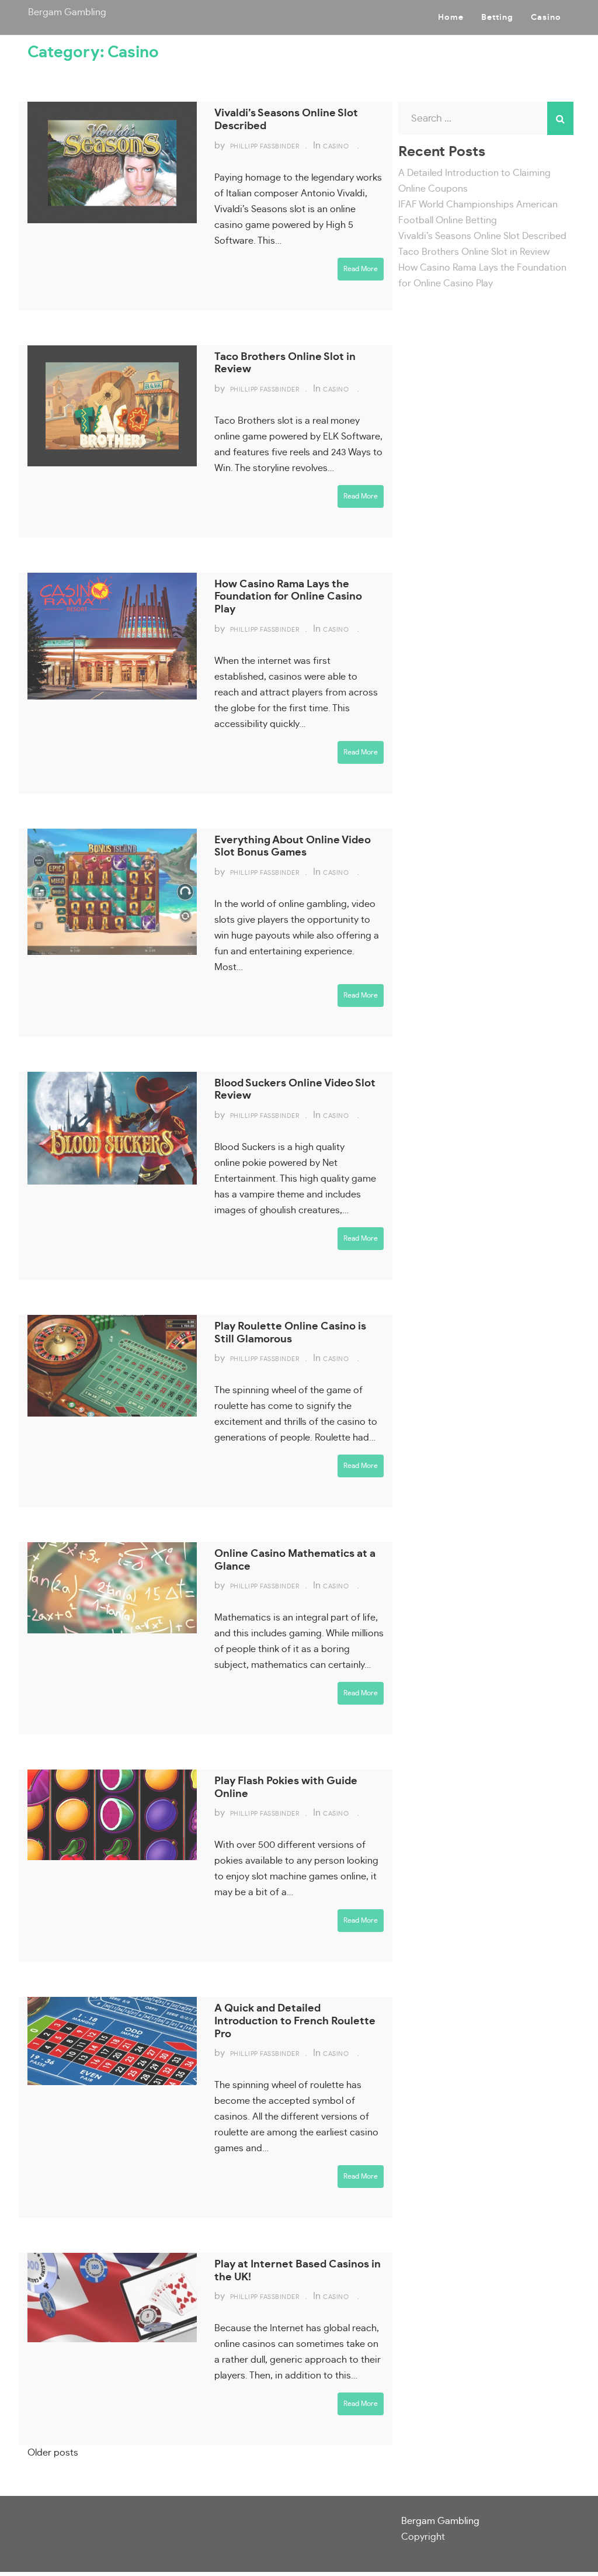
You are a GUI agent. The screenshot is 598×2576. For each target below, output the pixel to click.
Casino (546, 18)
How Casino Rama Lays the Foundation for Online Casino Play (288, 597)
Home (451, 18)
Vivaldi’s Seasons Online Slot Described (482, 236)
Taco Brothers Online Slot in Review (474, 252)
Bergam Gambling (67, 12)
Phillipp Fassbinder (265, 146)
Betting (497, 18)
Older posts (53, 2453)
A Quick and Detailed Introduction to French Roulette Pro (295, 2021)
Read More (361, 269)
